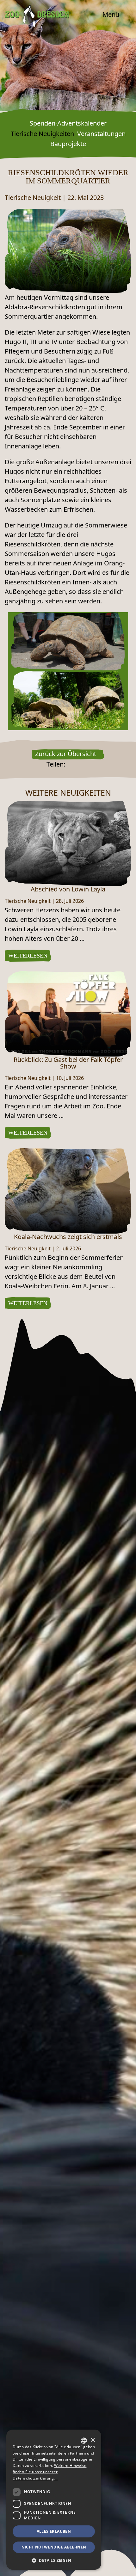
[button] (54, 2560)
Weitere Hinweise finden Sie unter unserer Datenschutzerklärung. (49, 2472)
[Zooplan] (122, 2566)
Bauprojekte (68, 144)
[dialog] (54, 2500)
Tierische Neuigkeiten (42, 134)
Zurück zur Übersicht (66, 754)
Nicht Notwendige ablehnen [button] (54, 2547)
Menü (112, 14)
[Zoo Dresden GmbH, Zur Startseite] (37, 16)
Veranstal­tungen (101, 134)
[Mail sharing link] (86, 764)
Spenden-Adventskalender (68, 123)
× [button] (93, 2440)
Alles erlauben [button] (54, 2531)
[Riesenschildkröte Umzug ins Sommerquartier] (68, 250)
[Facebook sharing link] (69, 764)
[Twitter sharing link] (77, 764)
